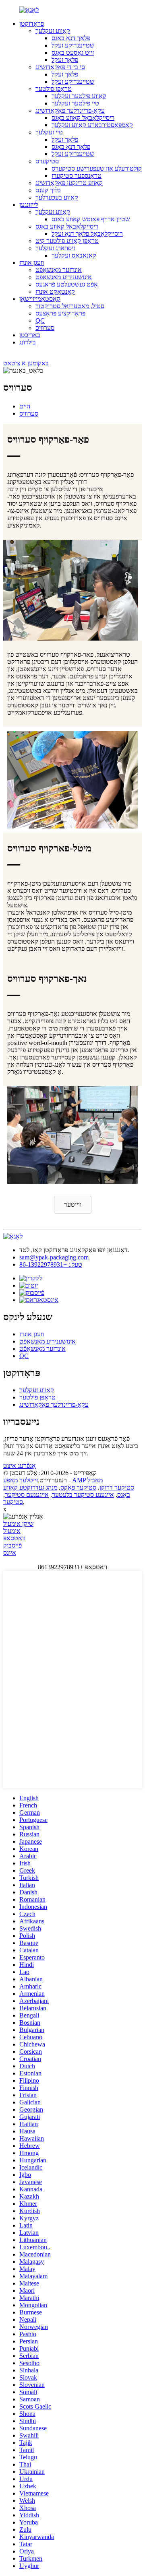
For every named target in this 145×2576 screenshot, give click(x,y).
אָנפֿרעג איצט (20, 1466)
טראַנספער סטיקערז (77, 176)
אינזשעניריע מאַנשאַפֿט (64, 277)
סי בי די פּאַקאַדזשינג (60, 67)
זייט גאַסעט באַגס (73, 53)
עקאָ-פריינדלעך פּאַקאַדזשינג (70, 110)
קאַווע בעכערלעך (57, 197)
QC (40, 320)
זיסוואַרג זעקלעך (55, 248)
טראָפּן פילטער (54, 89)
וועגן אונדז (32, 263)
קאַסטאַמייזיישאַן (40, 299)
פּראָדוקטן (32, 24)
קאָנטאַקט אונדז (55, 292)
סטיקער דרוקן (117, 1487)
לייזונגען (29, 205)
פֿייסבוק (12, 1545)
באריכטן (30, 335)
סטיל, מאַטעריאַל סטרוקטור (70, 306)
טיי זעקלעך (49, 132)
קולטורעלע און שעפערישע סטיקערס (97, 168)
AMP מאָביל (87, 1480)
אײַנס (10, 1553)
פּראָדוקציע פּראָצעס (60, 313)
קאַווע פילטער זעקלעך (79, 96)
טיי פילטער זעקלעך (75, 103)
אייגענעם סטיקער (27, 1495)
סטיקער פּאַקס (78, 1487)
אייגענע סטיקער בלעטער (83, 1495)
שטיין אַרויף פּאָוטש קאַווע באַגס (91, 219)
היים (25, 406)
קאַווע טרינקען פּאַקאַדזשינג (69, 183)
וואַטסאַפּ (14, 1538)
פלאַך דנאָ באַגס (71, 38)
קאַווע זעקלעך (53, 31)
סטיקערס (47, 161)
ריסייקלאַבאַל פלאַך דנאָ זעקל (87, 234)
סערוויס (45, 328)
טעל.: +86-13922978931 (51, 1264)
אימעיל (12, 1531)
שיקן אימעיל (18, 1524)
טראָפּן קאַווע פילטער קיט (67, 241)
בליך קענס (48, 190)
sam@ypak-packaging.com (54, 1257)
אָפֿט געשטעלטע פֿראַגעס (67, 284)
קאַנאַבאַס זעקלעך (74, 255)
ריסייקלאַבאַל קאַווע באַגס (83, 118)
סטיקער (13, 1502)
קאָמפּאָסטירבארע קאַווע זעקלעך (92, 125)
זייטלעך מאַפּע (21, 1480)
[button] (73, 1205)
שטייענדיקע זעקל (73, 45)
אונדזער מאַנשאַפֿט (59, 270)
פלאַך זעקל (65, 60)
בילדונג (28, 342)
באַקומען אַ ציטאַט (26, 363)
